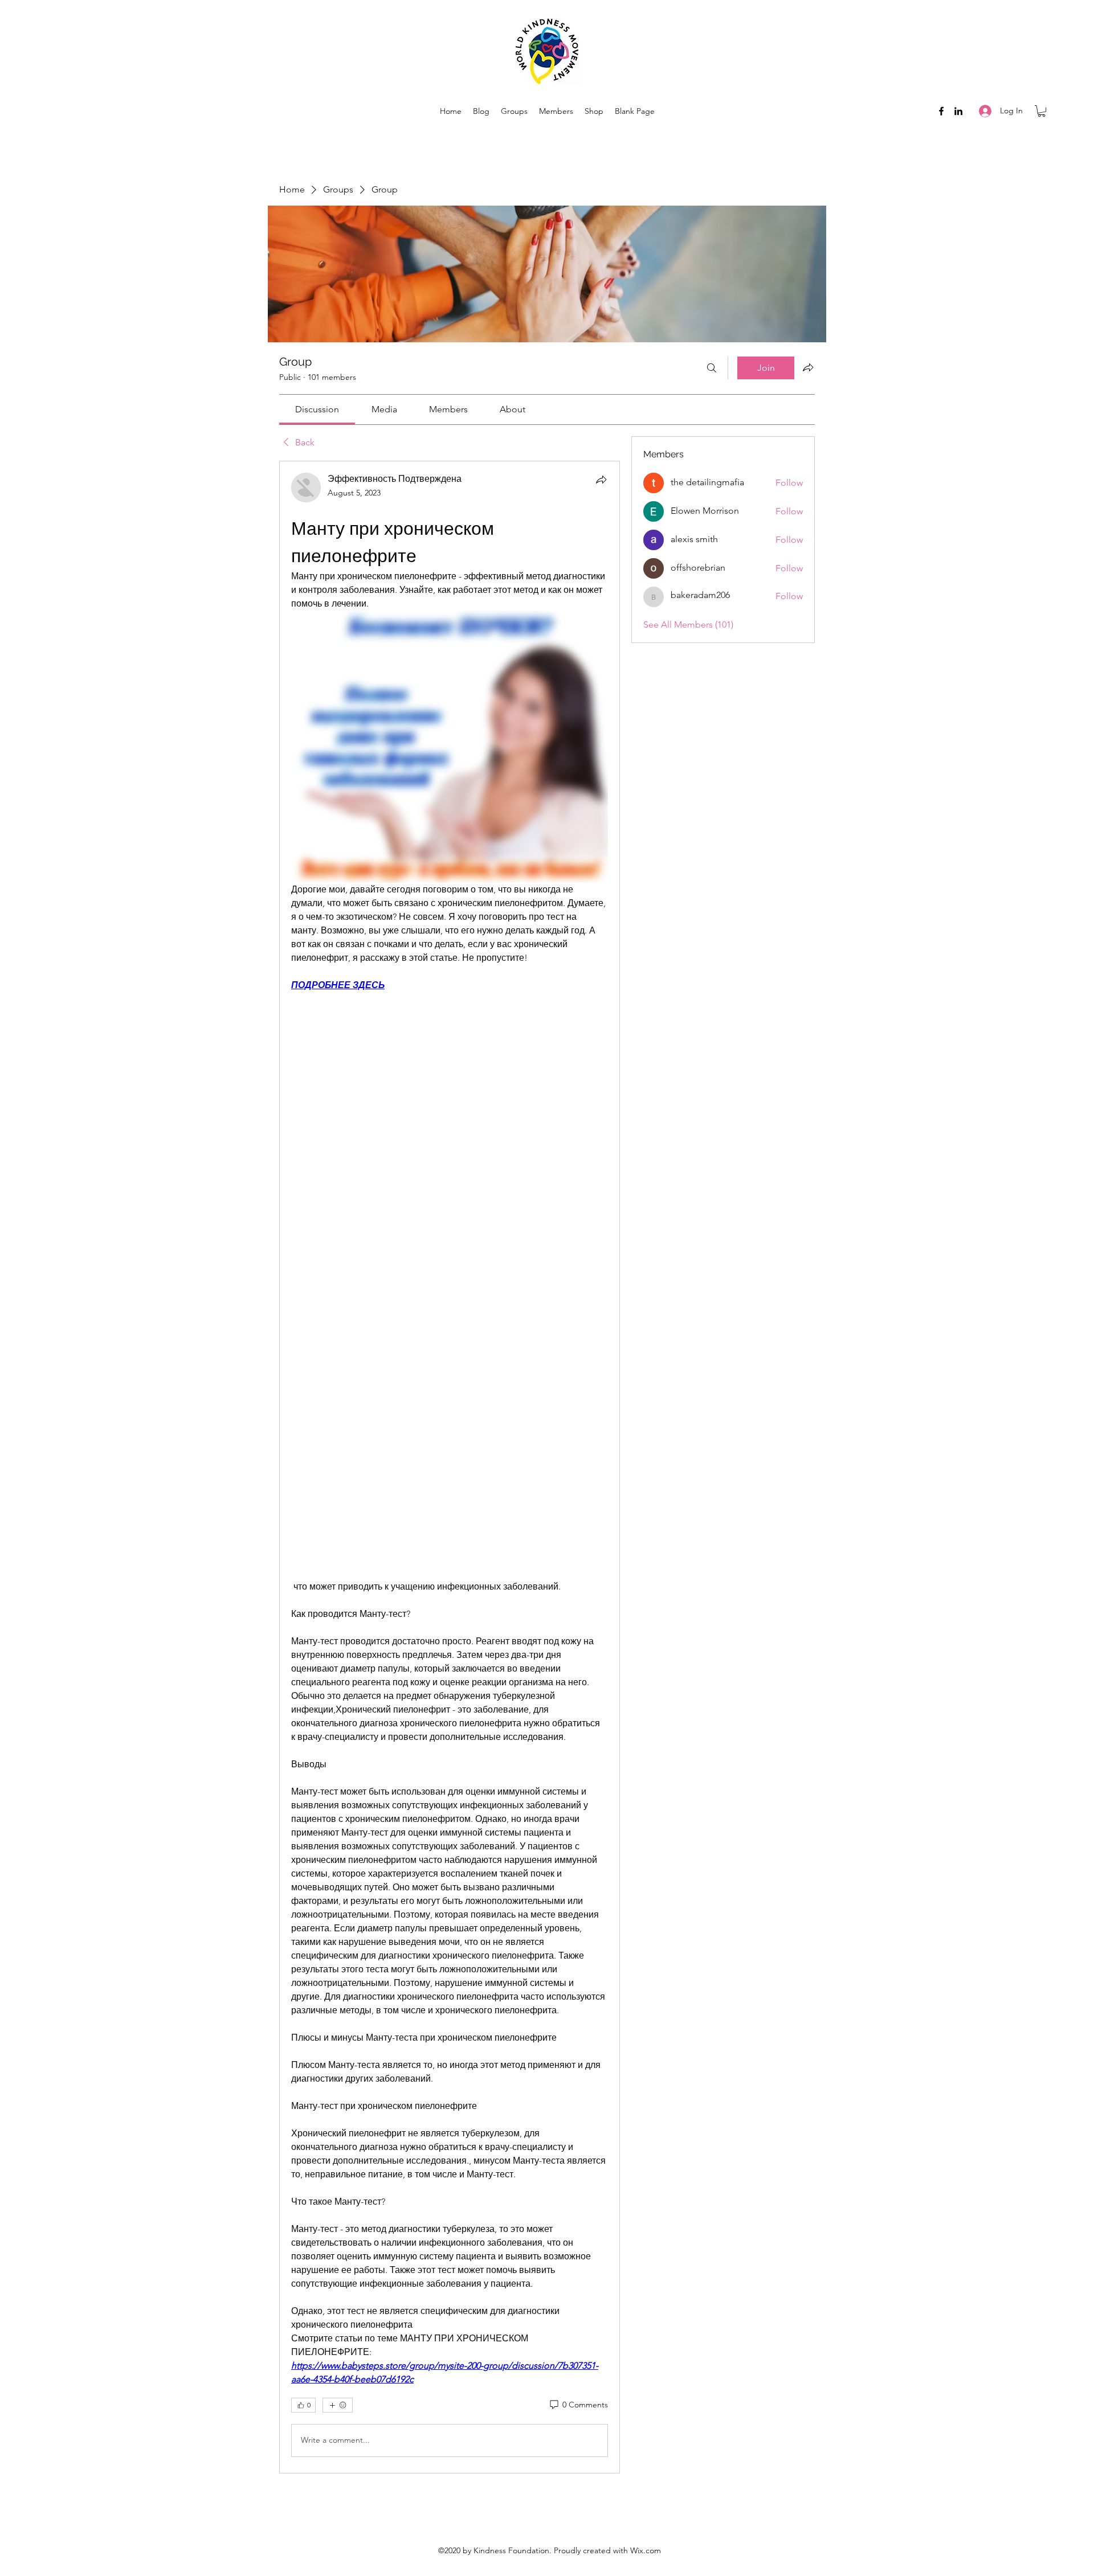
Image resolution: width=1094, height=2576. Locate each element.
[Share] (601, 480)
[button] (1042, 111)
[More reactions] (338, 2405)
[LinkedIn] (958, 111)
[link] (317, 409)
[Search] (712, 368)
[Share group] (808, 367)
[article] (450, 1467)
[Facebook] (941, 111)
